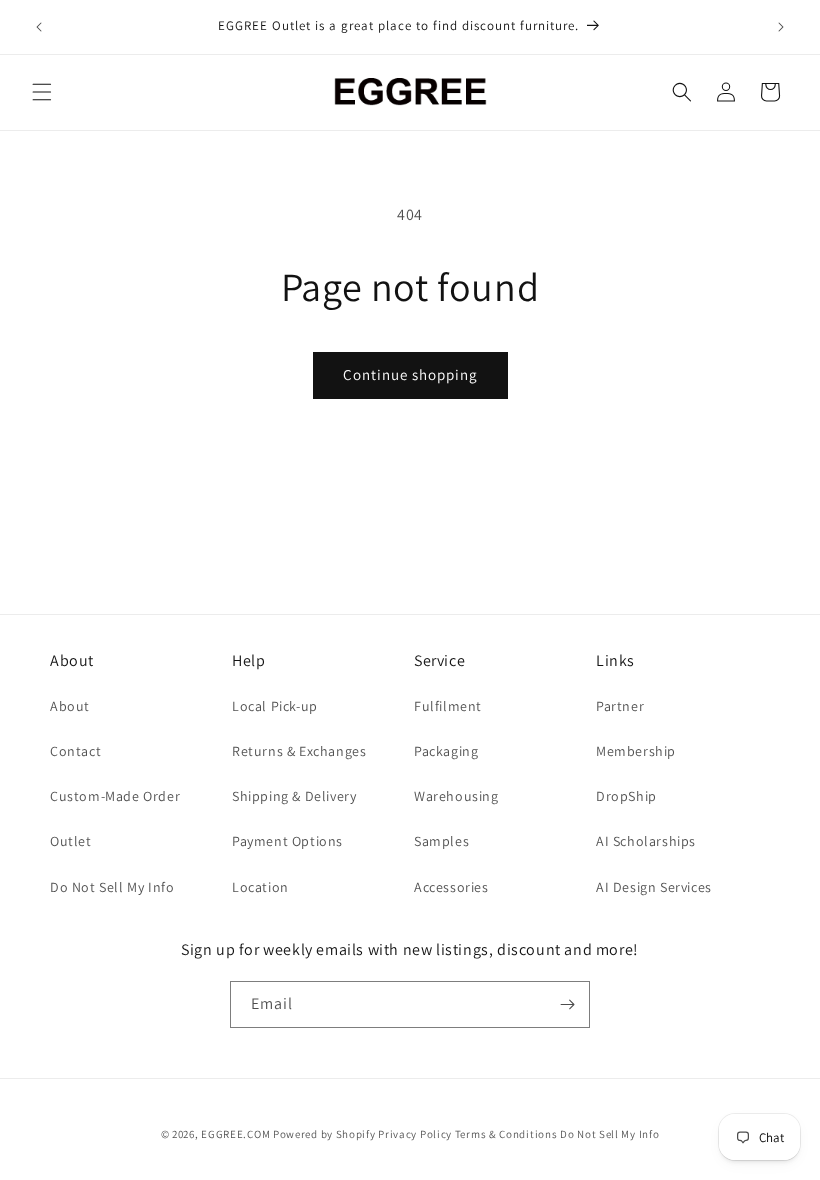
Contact (75, 751)
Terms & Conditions (506, 1134)
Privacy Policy (415, 1134)
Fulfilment (448, 706)
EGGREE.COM (235, 1134)
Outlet (71, 841)
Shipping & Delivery (294, 796)
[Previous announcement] (39, 27)
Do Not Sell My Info (112, 887)
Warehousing (456, 796)
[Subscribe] (567, 1004)
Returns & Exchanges (299, 751)
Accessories (451, 887)
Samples (441, 841)
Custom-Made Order (115, 796)
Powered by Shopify (324, 1134)
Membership (636, 751)
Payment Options (287, 841)
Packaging (446, 751)
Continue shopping (410, 374)
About (70, 706)
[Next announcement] (781, 27)
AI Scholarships (646, 841)
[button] (42, 92)
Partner (620, 706)
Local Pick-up (275, 706)
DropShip (626, 796)
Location (260, 887)
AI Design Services (654, 887)
